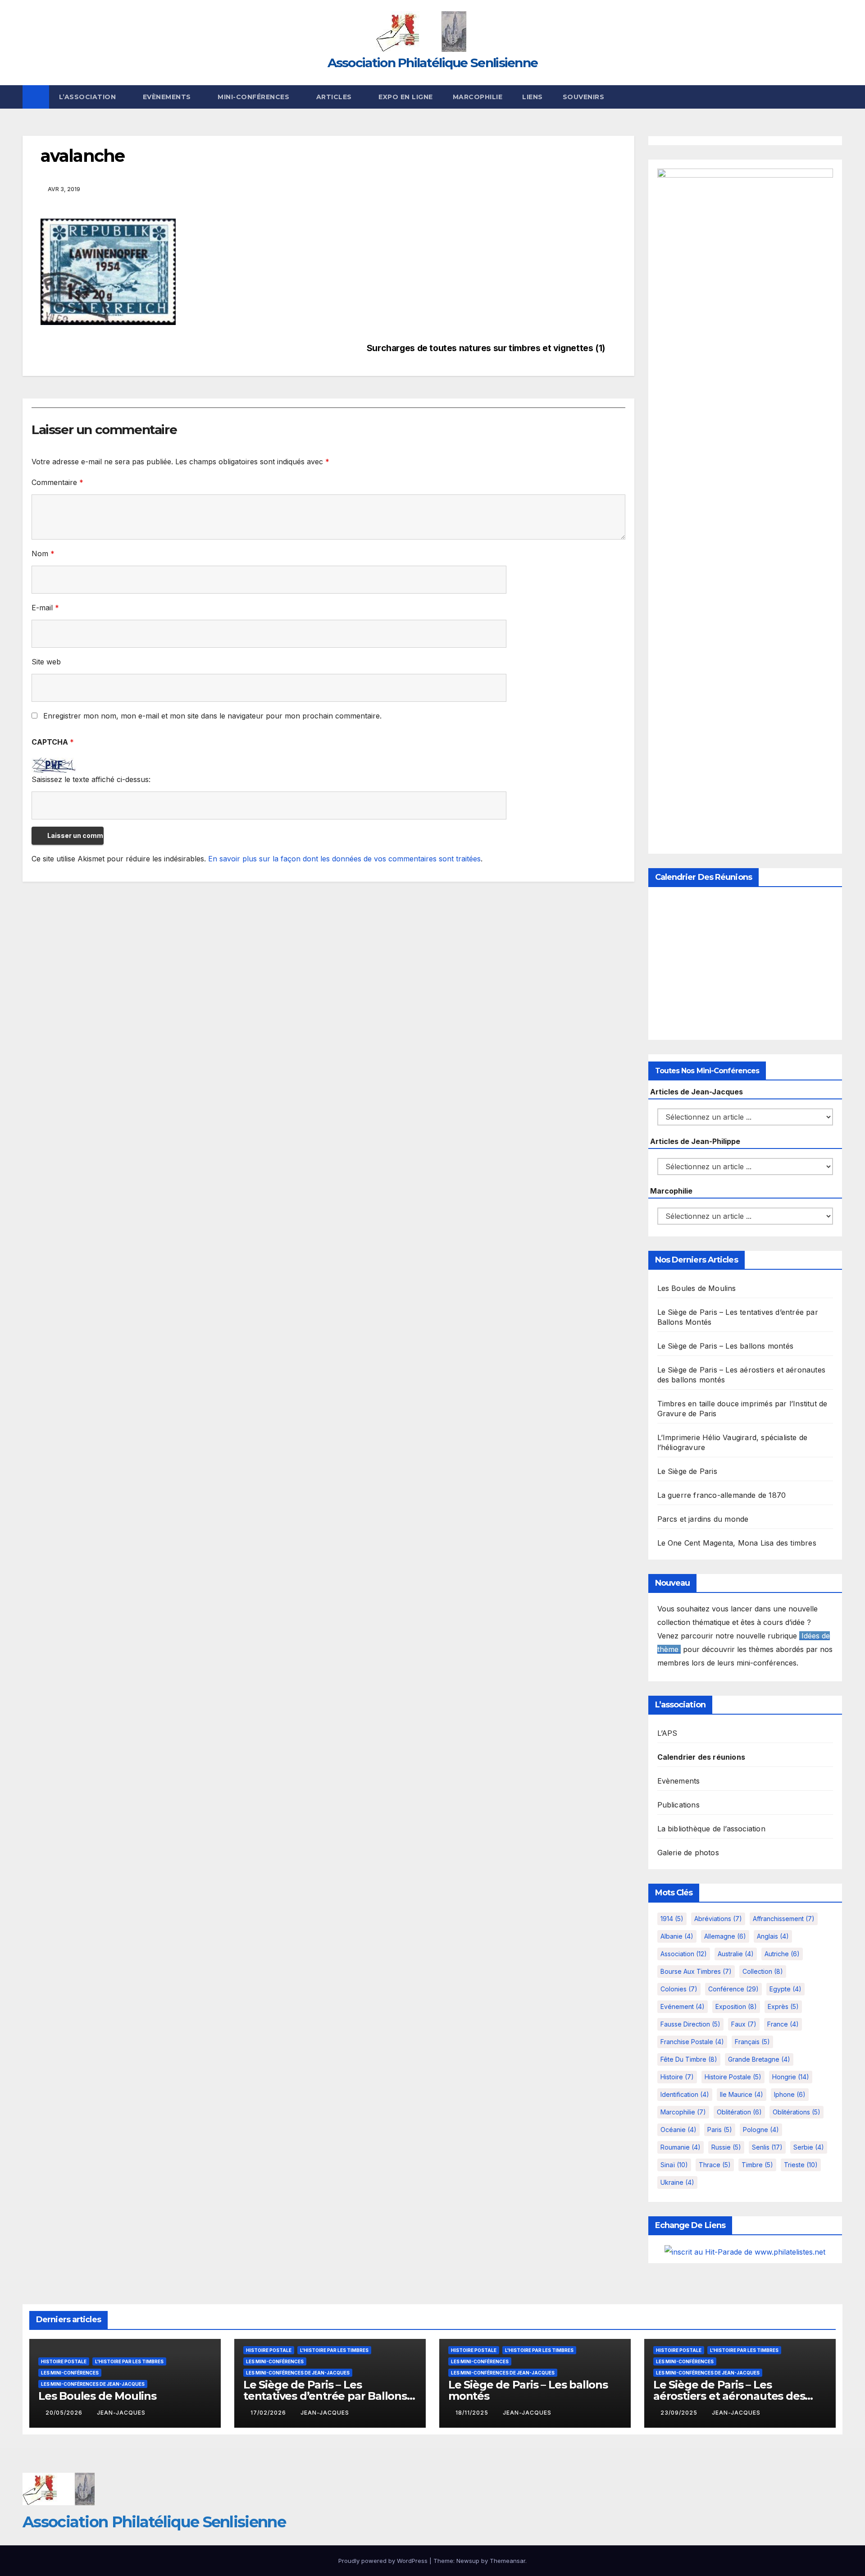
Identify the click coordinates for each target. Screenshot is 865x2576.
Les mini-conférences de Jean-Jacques (93, 2384)
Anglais (773, 1936)
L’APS (667, 1733)
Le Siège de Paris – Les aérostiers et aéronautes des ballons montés (729, 2396)
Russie (726, 2147)
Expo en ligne (406, 97)
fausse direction (690, 2024)
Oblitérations (797, 2112)
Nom (43, 554)
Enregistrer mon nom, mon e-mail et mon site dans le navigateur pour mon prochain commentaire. (212, 716)
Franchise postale (692, 2042)
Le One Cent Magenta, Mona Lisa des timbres (737, 1543)
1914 (672, 1919)
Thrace (715, 2165)
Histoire (677, 2077)
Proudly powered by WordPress (384, 2561)
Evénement (683, 2006)
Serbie (809, 2147)
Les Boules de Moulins (697, 1288)
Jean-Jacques (121, 2413)
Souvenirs (584, 97)
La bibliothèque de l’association (711, 1829)
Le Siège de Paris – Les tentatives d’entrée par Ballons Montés (325, 2396)
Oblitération (739, 2112)
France (783, 2024)
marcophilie (683, 2112)
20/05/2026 (65, 2413)
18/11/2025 (473, 2413)
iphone (790, 2094)
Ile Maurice (742, 2094)
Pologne (761, 2130)
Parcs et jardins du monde (703, 1519)
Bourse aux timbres (696, 1971)
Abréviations (718, 1919)
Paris (720, 2130)
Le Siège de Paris (687, 1471)
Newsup (468, 2561)
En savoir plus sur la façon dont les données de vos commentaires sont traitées (344, 859)
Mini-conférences (255, 97)
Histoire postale (733, 2077)
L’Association (89, 97)
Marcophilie (478, 97)
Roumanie (681, 2147)
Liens (533, 97)
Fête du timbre (689, 2059)
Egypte (785, 1989)
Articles (335, 97)
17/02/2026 (269, 2413)
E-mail (45, 608)
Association (684, 1954)
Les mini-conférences (70, 2373)
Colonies (679, 1989)
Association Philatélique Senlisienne (433, 63)
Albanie (677, 1936)
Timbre (757, 2165)
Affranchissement (784, 1919)
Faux (744, 2024)
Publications (678, 1805)
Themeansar (508, 2561)
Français (752, 2042)
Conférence (733, 1989)
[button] (836, 97)
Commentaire (57, 482)
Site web (46, 662)
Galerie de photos (688, 1853)
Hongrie (791, 2077)
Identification (685, 2094)
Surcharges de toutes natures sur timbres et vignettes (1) (486, 348)
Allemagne (725, 1936)
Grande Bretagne (759, 2059)
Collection (763, 1971)
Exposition (736, 2006)
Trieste (801, 2165)
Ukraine (677, 2182)
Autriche (782, 1954)
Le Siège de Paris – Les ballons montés (726, 1346)
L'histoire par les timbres (129, 2361)
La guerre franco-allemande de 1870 (722, 1495)
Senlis (767, 2147)
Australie (736, 1954)
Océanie (678, 2130)
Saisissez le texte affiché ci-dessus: (91, 779)
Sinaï (674, 2165)
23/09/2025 (680, 2413)
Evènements (168, 97)
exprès (783, 2006)
